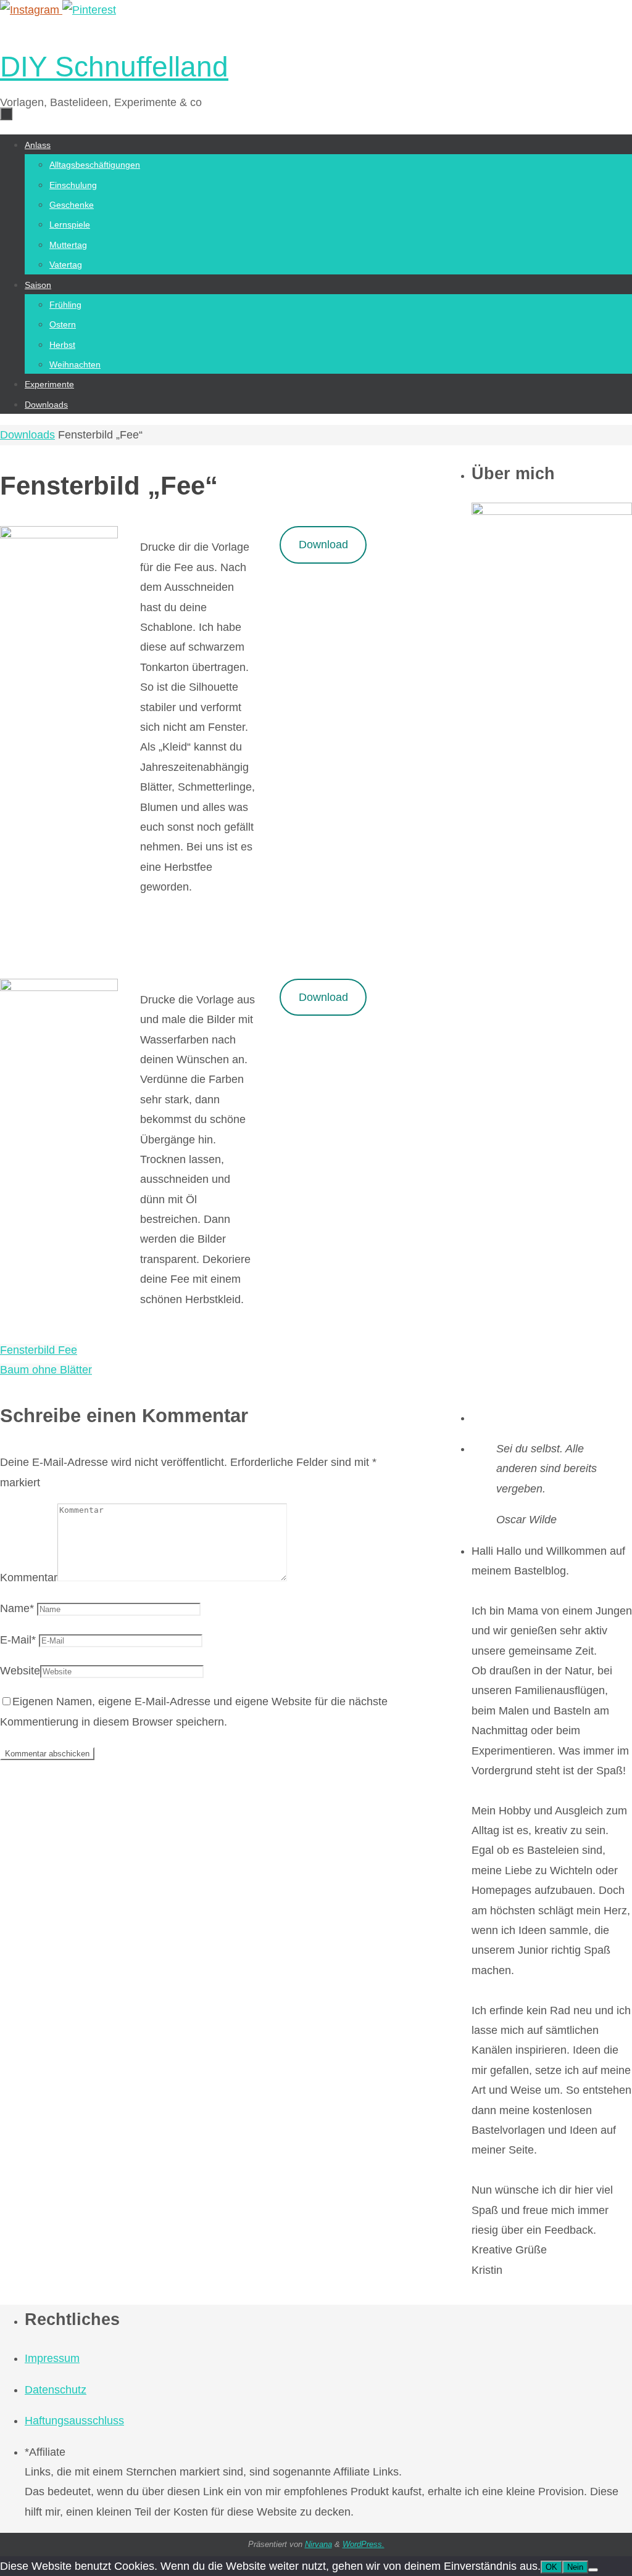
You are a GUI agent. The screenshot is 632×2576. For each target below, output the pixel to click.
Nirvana (318, 2544)
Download (323, 545)
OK (551, 2567)
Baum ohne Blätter (46, 1370)
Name (17, 1608)
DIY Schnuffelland (114, 67)
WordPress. (364, 2544)
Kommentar (29, 1578)
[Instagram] (31, 10)
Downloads (27, 435)
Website (20, 1671)
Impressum (52, 2358)
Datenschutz (56, 2390)
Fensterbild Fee (39, 1350)
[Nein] (593, 2570)
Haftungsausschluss (74, 2421)
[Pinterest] (89, 10)
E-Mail (18, 1640)
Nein (575, 2567)
